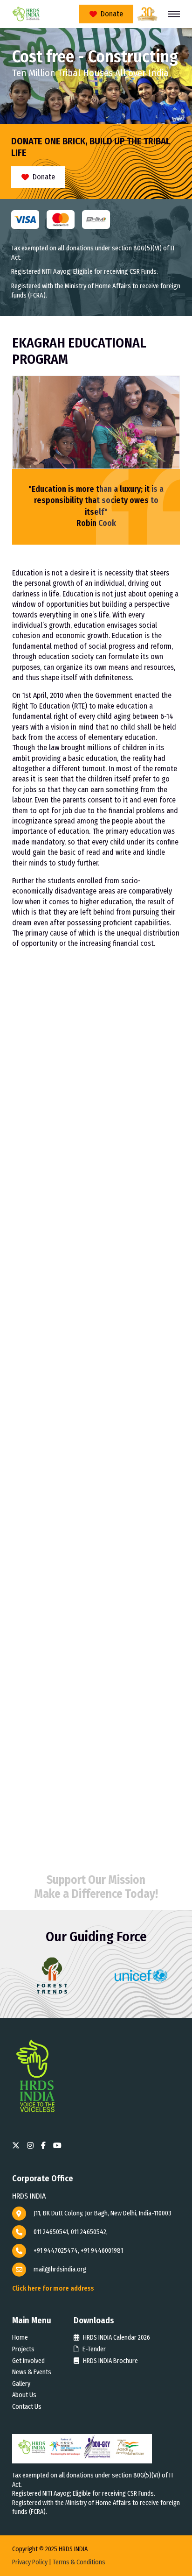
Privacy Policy (30, 2562)
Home (20, 2338)
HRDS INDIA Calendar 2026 (116, 2338)
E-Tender (93, 2349)
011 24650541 (51, 2232)
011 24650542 (89, 2232)
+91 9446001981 (102, 2251)
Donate (112, 14)
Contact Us (27, 2407)
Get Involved (28, 2361)
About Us (24, 2395)
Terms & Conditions (79, 2562)
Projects (23, 2349)
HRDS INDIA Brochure (110, 2361)
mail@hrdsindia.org (60, 2269)
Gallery (21, 2384)
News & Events (32, 2372)
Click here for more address (53, 2289)
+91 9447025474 (56, 2251)
